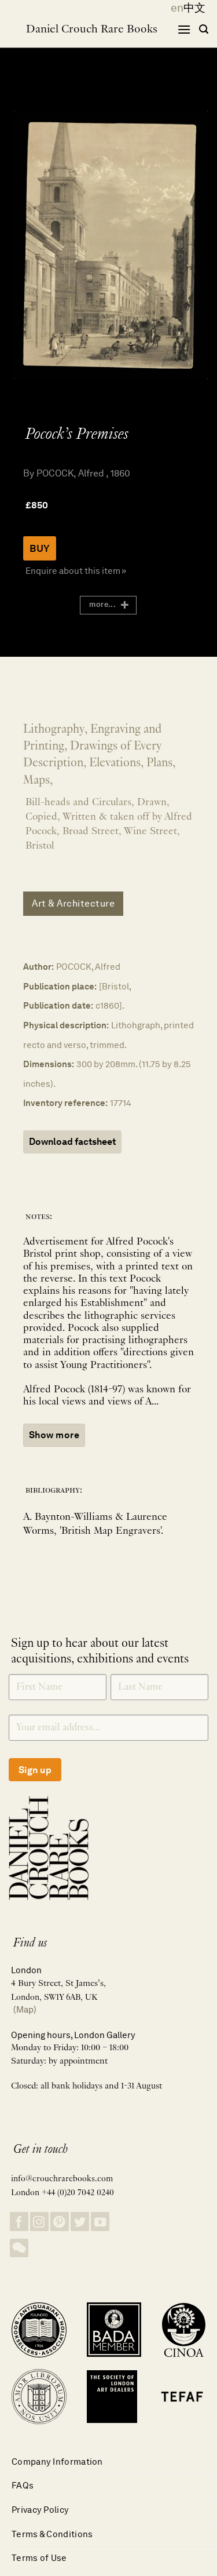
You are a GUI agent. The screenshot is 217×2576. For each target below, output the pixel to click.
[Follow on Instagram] (39, 2222)
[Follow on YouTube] (100, 2222)
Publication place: (60, 986)
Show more (54, 1435)
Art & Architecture (73, 903)
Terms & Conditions (52, 2534)
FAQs (23, 2485)
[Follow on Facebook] (19, 2222)
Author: (38, 967)
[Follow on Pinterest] (60, 2222)
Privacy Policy (40, 2510)
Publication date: (58, 1005)
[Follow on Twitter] (80, 2222)
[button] (184, 29)
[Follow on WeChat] (19, 2248)
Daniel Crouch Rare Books (92, 30)
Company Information (57, 2462)
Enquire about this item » (76, 571)
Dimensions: (49, 1064)
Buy (40, 548)
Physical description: (66, 1025)
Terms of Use (39, 2558)
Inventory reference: (65, 1103)
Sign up (35, 1770)
